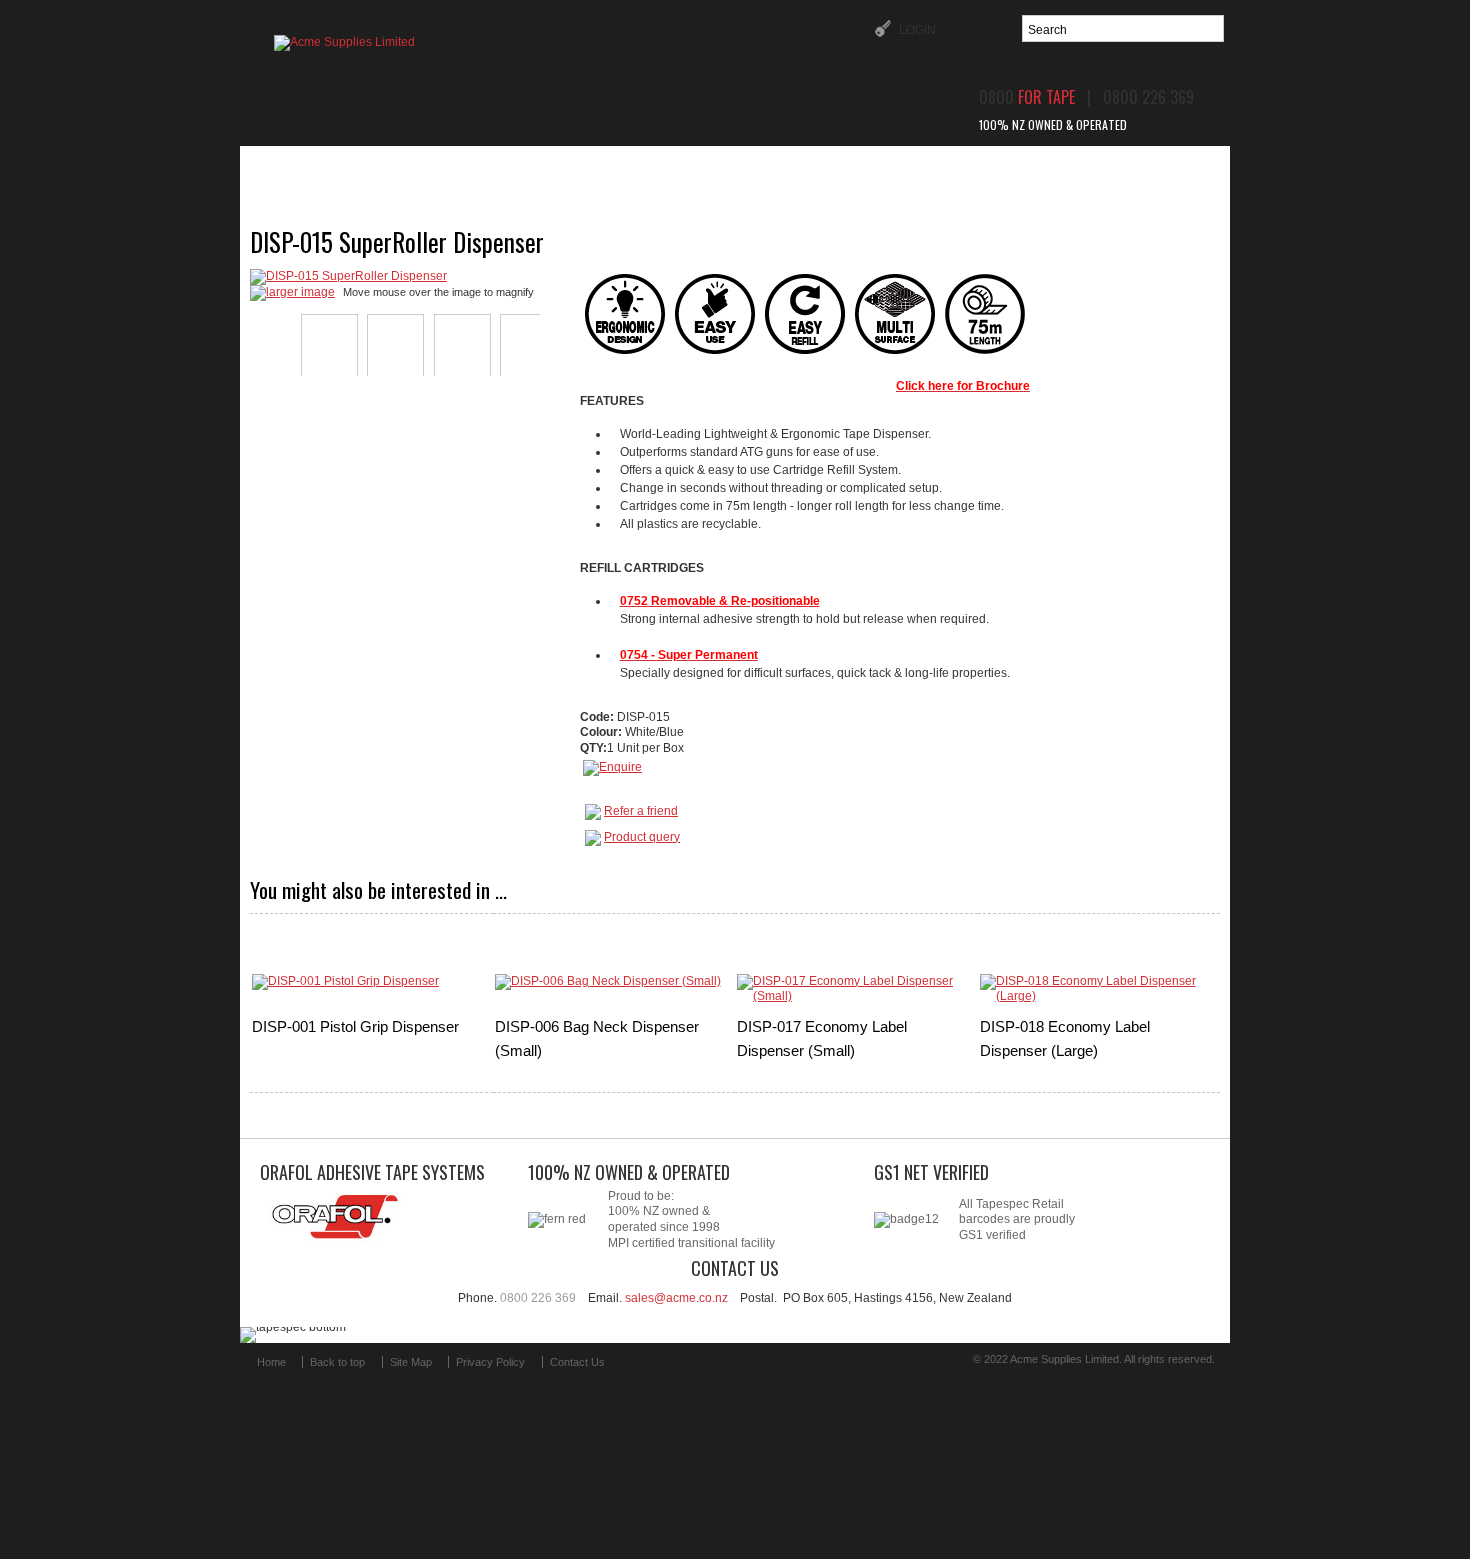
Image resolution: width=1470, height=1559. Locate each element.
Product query (642, 837)
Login (916, 30)
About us (583, 168)
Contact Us (577, 1362)
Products (460, 168)
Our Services (716, 168)
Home (353, 168)
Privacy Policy (490, 1362)
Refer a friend (641, 811)
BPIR (980, 168)
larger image (300, 292)
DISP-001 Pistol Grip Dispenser (355, 1026)
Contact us (1090, 168)
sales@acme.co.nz (676, 1298)
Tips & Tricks (865, 168)
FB (643, 1370)
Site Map (411, 1362)
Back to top (337, 1362)
